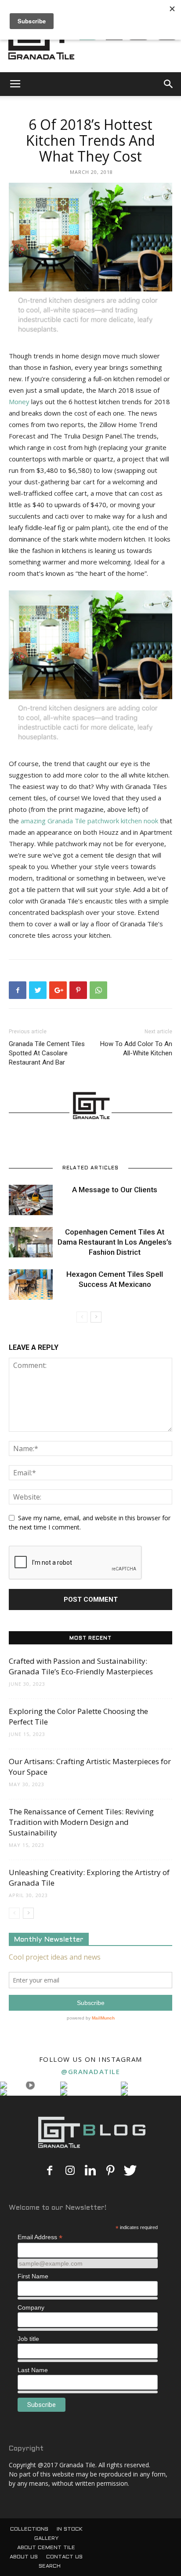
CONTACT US (64, 2557)
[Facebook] (50, 2171)
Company (31, 2307)
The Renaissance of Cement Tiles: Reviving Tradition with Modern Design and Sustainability (81, 1822)
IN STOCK (70, 2529)
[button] (169, 84)
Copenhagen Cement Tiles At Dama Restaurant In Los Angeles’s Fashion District (115, 1242)
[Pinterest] (110, 2171)
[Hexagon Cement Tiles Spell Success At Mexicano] (31, 1284)
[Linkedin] (90, 2171)
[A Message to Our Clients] (31, 1200)
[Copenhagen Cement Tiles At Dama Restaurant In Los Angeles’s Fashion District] (31, 1242)
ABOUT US (24, 2557)
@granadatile (90, 2071)
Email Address (40, 2237)
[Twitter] (130, 2171)
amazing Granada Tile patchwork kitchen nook (89, 821)
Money (19, 402)
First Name (33, 2276)
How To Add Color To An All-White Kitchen (136, 1048)
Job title (28, 2339)
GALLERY (46, 2539)
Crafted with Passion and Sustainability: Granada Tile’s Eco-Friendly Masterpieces (81, 1666)
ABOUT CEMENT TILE (46, 2548)
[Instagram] (70, 2171)
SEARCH (50, 2566)
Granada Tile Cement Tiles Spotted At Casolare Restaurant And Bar (47, 1053)
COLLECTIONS (29, 2529)
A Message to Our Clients (115, 1190)
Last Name (33, 2370)
